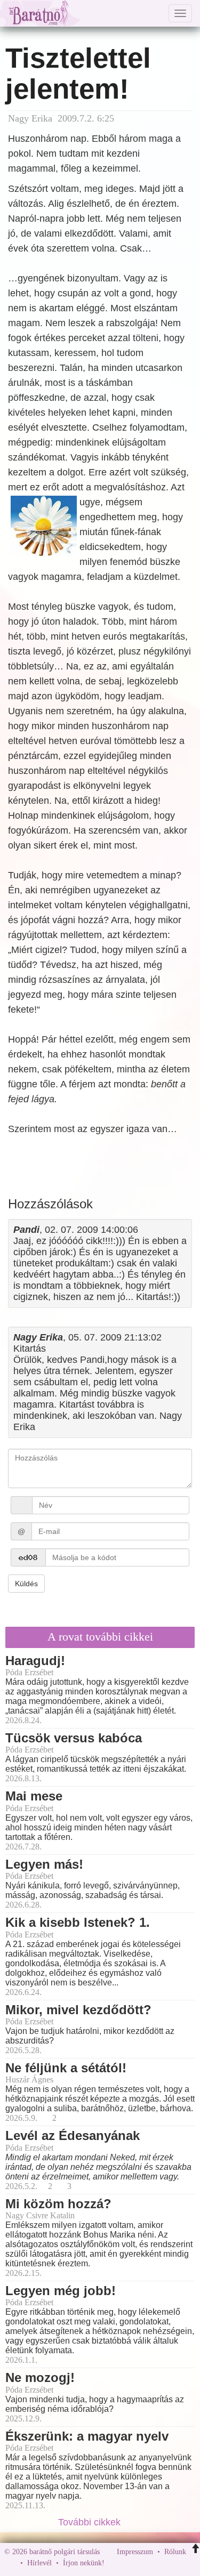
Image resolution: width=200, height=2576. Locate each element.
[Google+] (132, 2563)
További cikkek (91, 2522)
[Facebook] (115, 2563)
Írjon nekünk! (84, 2563)
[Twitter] (149, 2563)
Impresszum (135, 2552)
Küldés (26, 1584)
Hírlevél (39, 2563)
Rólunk (175, 2552)
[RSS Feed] (165, 2563)
